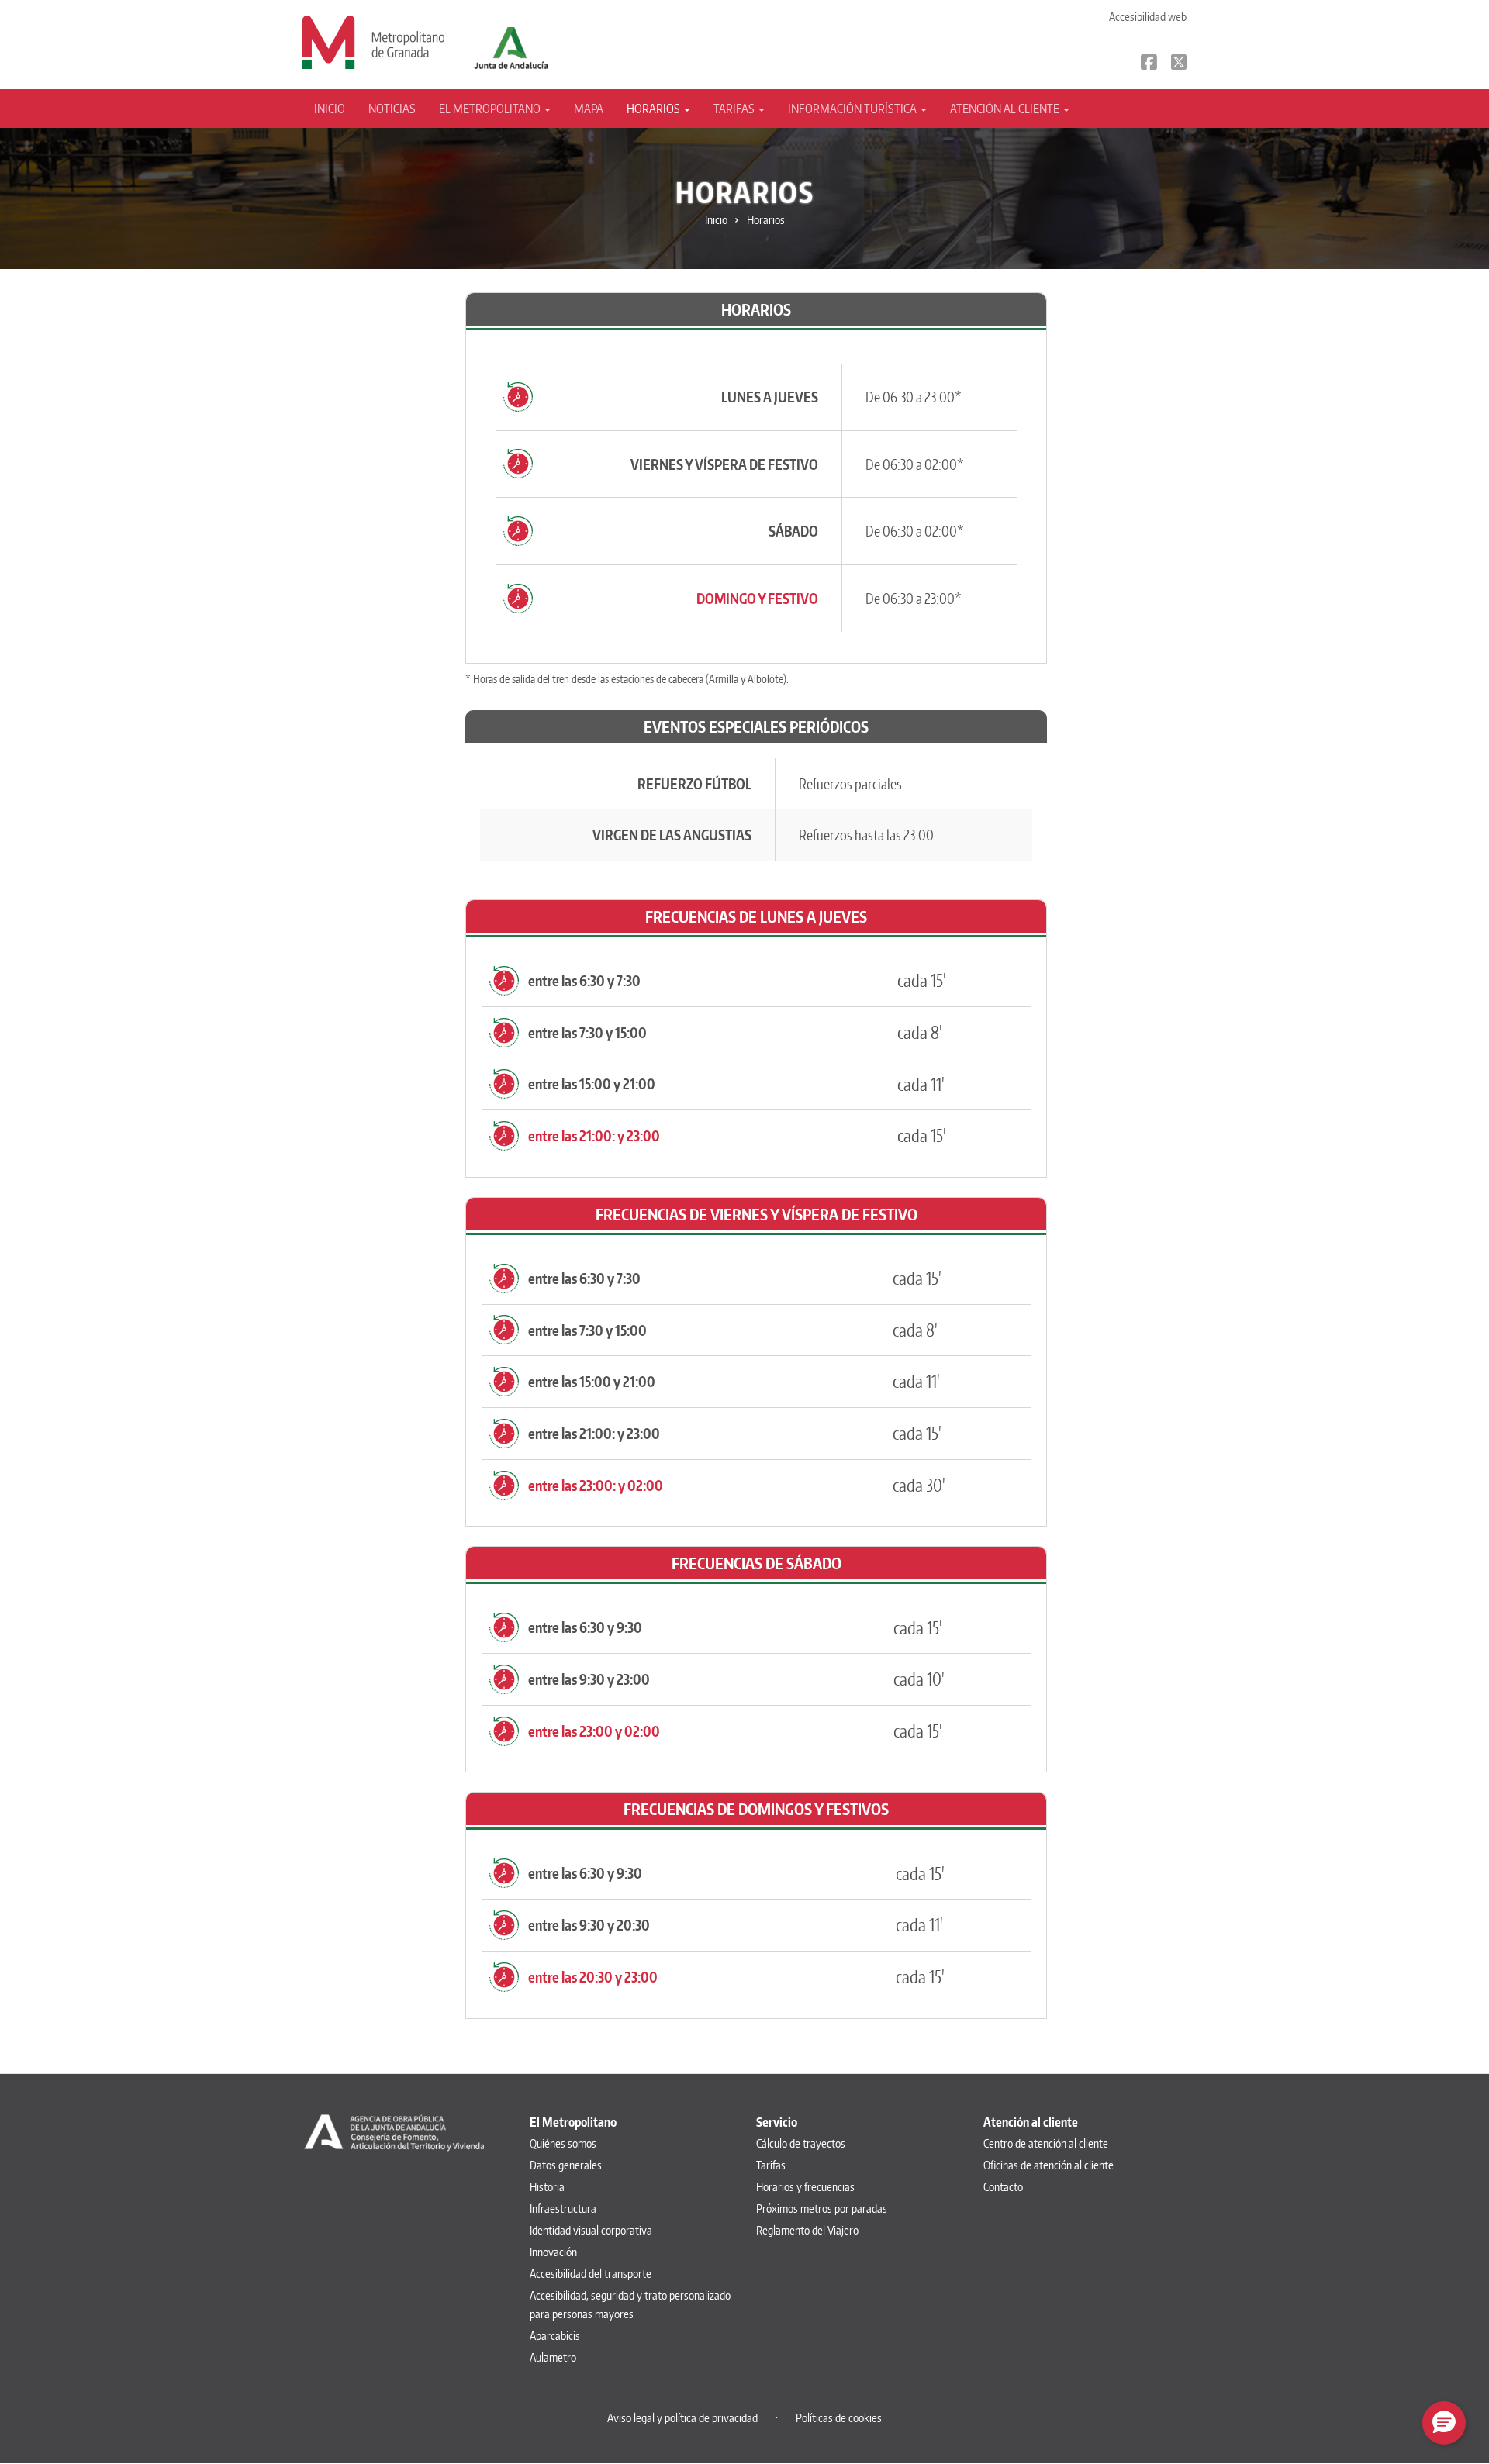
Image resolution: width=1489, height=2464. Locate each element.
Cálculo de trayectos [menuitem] (801, 2143)
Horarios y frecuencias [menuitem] (805, 2187)
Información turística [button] (853, 109)
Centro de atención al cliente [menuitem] (1046, 2143)
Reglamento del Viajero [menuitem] (807, 2230)
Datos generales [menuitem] (566, 2165)
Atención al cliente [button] (1006, 109)
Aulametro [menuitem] (553, 2357)
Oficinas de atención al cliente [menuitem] (1049, 2165)
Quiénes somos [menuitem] (563, 2143)
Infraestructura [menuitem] (563, 2209)
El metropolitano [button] (491, 109)
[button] (1444, 2423)
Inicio (330, 109)
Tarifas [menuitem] (771, 2165)
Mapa (589, 109)
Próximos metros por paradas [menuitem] (822, 2209)
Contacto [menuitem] (1003, 2187)
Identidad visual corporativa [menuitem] (591, 2230)
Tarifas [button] (735, 109)
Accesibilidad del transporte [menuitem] (591, 2274)
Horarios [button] (655, 109)
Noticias (392, 109)
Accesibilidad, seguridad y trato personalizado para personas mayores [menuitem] (630, 2305)
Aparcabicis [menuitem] (555, 2336)
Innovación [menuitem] (553, 2252)
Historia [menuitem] (547, 2187)
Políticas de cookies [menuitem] (839, 2418)
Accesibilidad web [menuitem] (1148, 17)
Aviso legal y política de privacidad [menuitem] (682, 2418)
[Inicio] (373, 41)
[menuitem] (335, 109)
